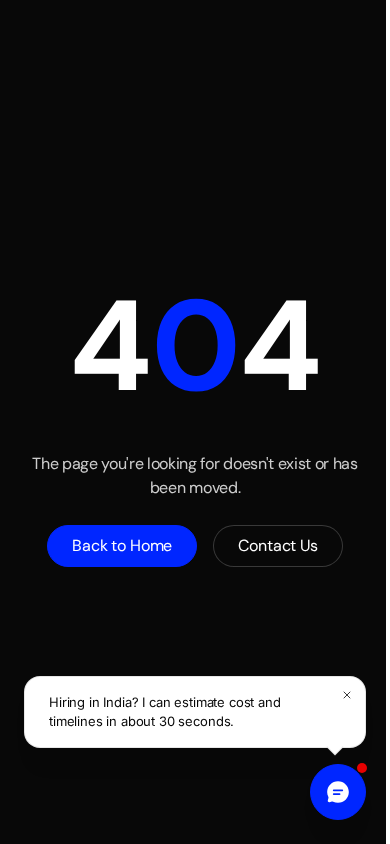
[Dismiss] (347, 695)
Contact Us (277, 545)
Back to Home (122, 545)
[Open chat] (338, 792)
